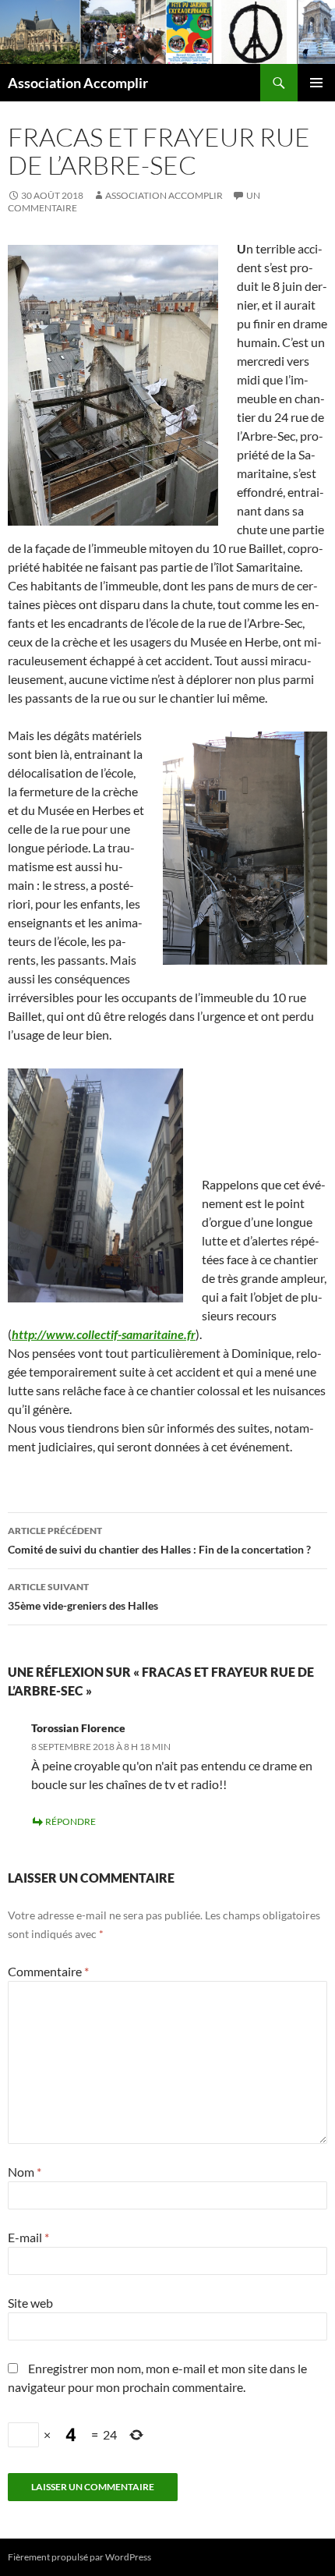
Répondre (71, 1821)
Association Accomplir (78, 83)
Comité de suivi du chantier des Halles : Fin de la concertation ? (159, 1540)
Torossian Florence (78, 1728)
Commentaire (48, 1971)
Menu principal (316, 83)
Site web (30, 2303)
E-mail (28, 2237)
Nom (25, 2172)
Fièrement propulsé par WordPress (79, 2557)
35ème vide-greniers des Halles (83, 1596)
